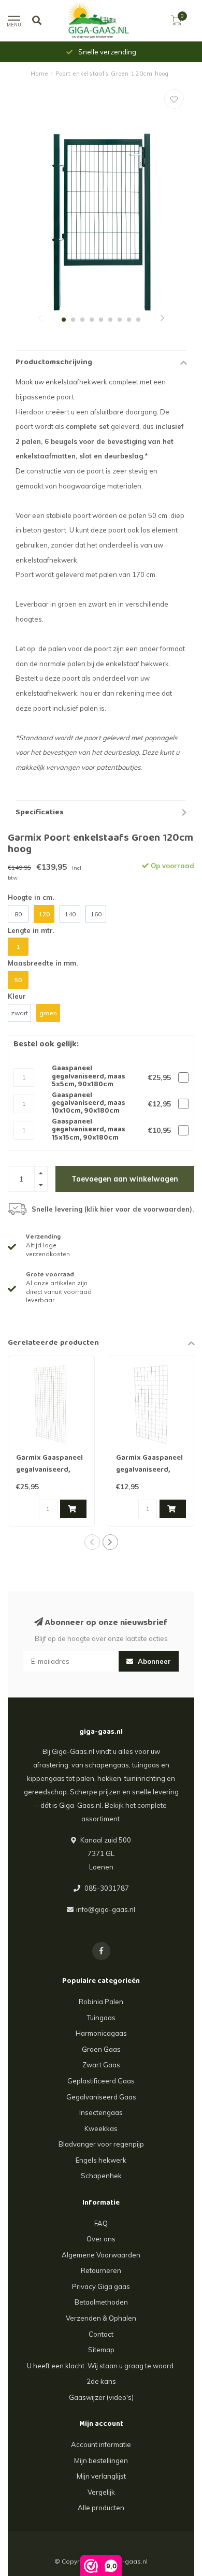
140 (70, 914)
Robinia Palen (101, 2002)
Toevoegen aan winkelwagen (125, 1179)
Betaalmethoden (101, 2302)
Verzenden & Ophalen (101, 2318)
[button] (40, 319)
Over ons (101, 2239)
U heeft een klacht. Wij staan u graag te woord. (101, 2366)
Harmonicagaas (101, 2033)
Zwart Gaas (101, 2065)
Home (39, 74)
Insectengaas (101, 2112)
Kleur (17, 996)
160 (96, 914)
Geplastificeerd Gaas (101, 2081)
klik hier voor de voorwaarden (138, 1209)
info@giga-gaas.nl (106, 1909)
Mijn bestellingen (101, 2460)
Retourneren (101, 2270)
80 (18, 914)
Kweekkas (101, 2128)
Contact (101, 2334)
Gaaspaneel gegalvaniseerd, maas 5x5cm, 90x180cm (89, 1077)
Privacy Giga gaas (101, 2286)
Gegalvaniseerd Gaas (101, 2097)
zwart (19, 1013)
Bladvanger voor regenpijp (101, 2144)
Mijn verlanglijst (101, 2476)
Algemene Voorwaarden (101, 2255)
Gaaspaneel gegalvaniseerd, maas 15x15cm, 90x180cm (89, 1130)
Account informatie (101, 2444)
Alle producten (101, 2508)
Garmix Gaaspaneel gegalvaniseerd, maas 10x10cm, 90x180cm (149, 1476)
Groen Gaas (101, 2049)
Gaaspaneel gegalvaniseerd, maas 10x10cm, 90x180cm (89, 1104)
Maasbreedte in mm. (43, 963)
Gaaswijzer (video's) (101, 2397)
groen (48, 1013)
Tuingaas (101, 2018)
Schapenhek (101, 2176)
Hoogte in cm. (31, 897)
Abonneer (153, 1661)
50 (18, 980)
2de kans (101, 2381)
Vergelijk (101, 2492)
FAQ (101, 2223)
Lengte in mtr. (31, 930)
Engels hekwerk (101, 2160)
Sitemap (101, 2350)
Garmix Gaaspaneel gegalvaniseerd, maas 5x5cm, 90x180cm (49, 1476)
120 (44, 914)
